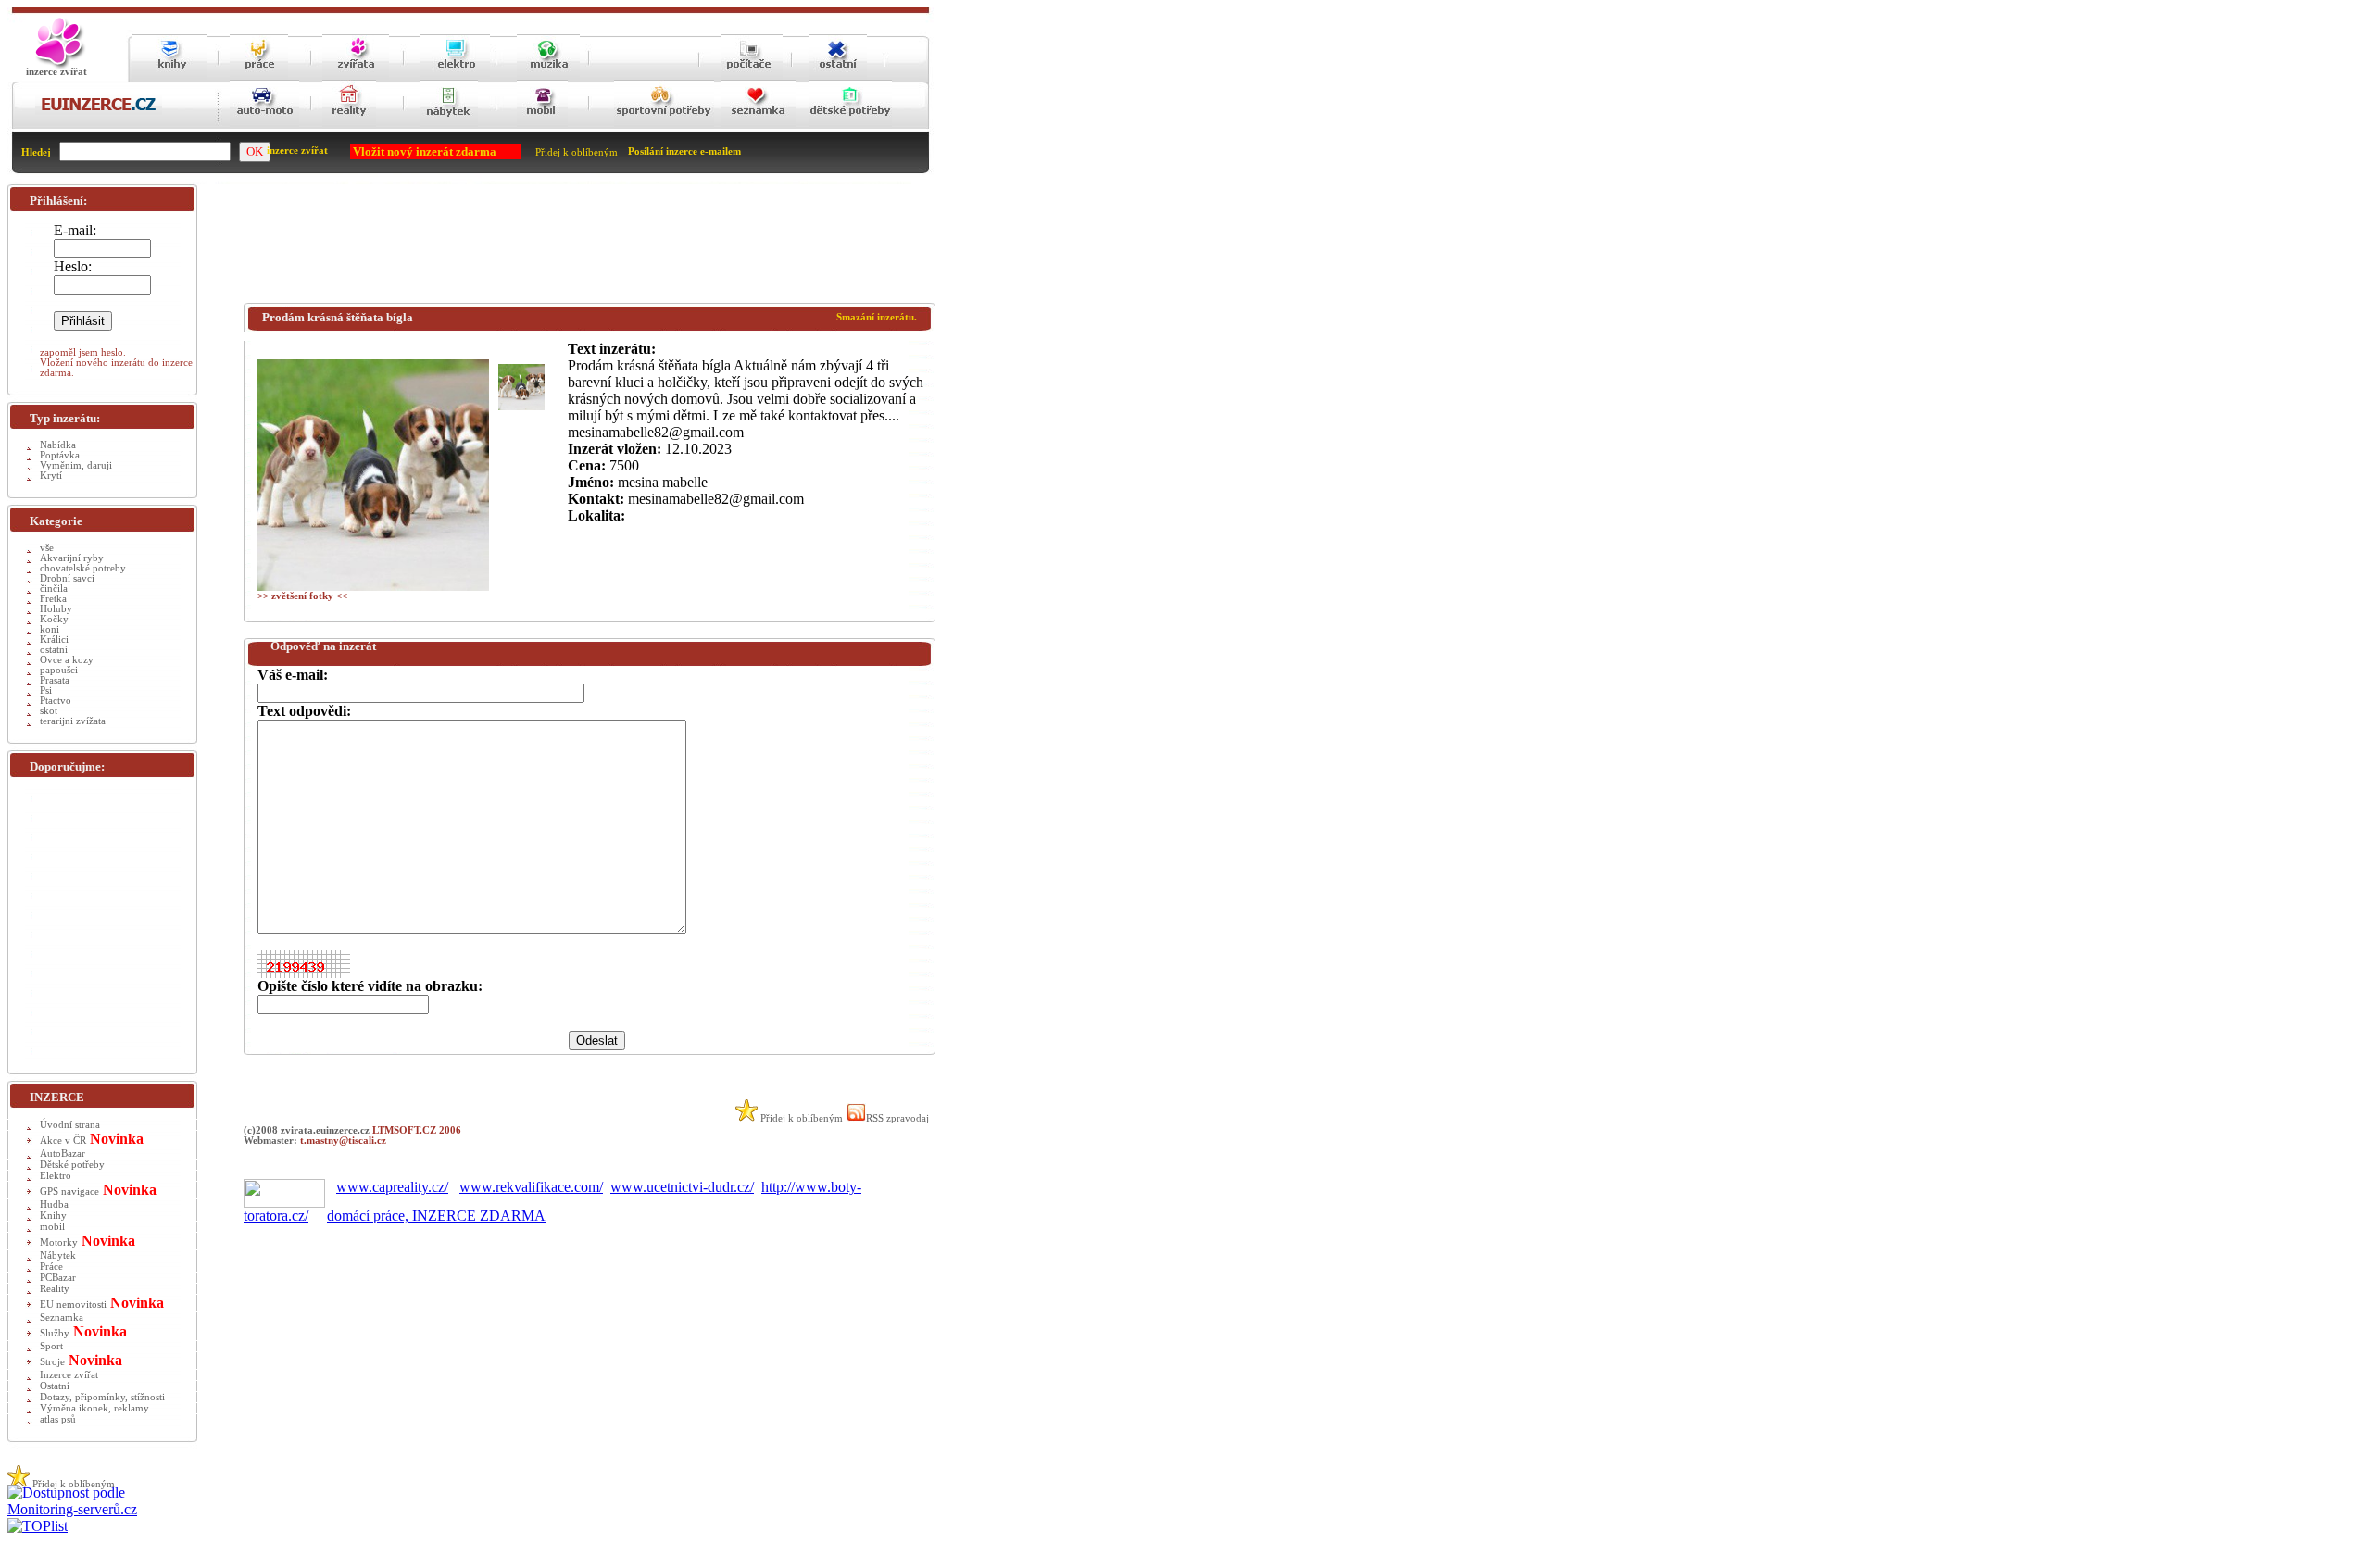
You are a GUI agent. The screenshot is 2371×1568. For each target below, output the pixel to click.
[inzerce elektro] (455, 75)
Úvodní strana (70, 1125)
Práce (51, 1267)
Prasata (55, 680)
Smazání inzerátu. (877, 317)
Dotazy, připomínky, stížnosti (102, 1397)
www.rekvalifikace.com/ (531, 1187)
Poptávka (60, 455)
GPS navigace (69, 1192)
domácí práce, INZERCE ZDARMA (436, 1216)
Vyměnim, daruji (76, 465)
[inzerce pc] (752, 76)
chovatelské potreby (83, 568)
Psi (46, 690)
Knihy (53, 1216)
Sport (51, 1346)
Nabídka (58, 445)
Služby (55, 1333)
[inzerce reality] (349, 125)
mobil (52, 1227)
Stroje (52, 1362)
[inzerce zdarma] (99, 112)
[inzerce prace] (259, 76)
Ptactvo (56, 701)
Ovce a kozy (67, 660)
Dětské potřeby (72, 1165)
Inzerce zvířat (69, 1375)
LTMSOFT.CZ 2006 (417, 1130)
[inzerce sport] (664, 125)
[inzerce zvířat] (356, 76)
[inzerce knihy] (169, 76)
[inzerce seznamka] (758, 125)
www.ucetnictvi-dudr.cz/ (682, 1187)
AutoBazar (63, 1154)
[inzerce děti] (850, 125)
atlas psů (58, 1419)
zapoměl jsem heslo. (83, 352)
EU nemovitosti (73, 1305)
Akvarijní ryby (72, 558)
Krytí (51, 476)
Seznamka (62, 1317)
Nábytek (58, 1255)
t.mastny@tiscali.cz (343, 1141)
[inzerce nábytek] (449, 125)
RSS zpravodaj (897, 1118)
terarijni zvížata (73, 721)
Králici (54, 640)
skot (49, 711)
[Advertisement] (581, 247)
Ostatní (55, 1386)
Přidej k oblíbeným (577, 152)
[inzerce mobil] (542, 125)
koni (50, 629)
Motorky (59, 1242)
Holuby (56, 609)
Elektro (56, 1176)
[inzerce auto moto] (264, 125)
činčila (54, 589)
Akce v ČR (63, 1141)
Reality (55, 1289)
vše (47, 548)
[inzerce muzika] (548, 76)
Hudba (54, 1204)
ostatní (54, 650)
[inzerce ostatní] (838, 76)
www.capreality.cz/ (392, 1187)
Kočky (54, 619)
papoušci (59, 670)
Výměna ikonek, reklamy (94, 1408)
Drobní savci (67, 578)
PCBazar (58, 1278)
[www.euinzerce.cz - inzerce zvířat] (56, 65)
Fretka (53, 599)
